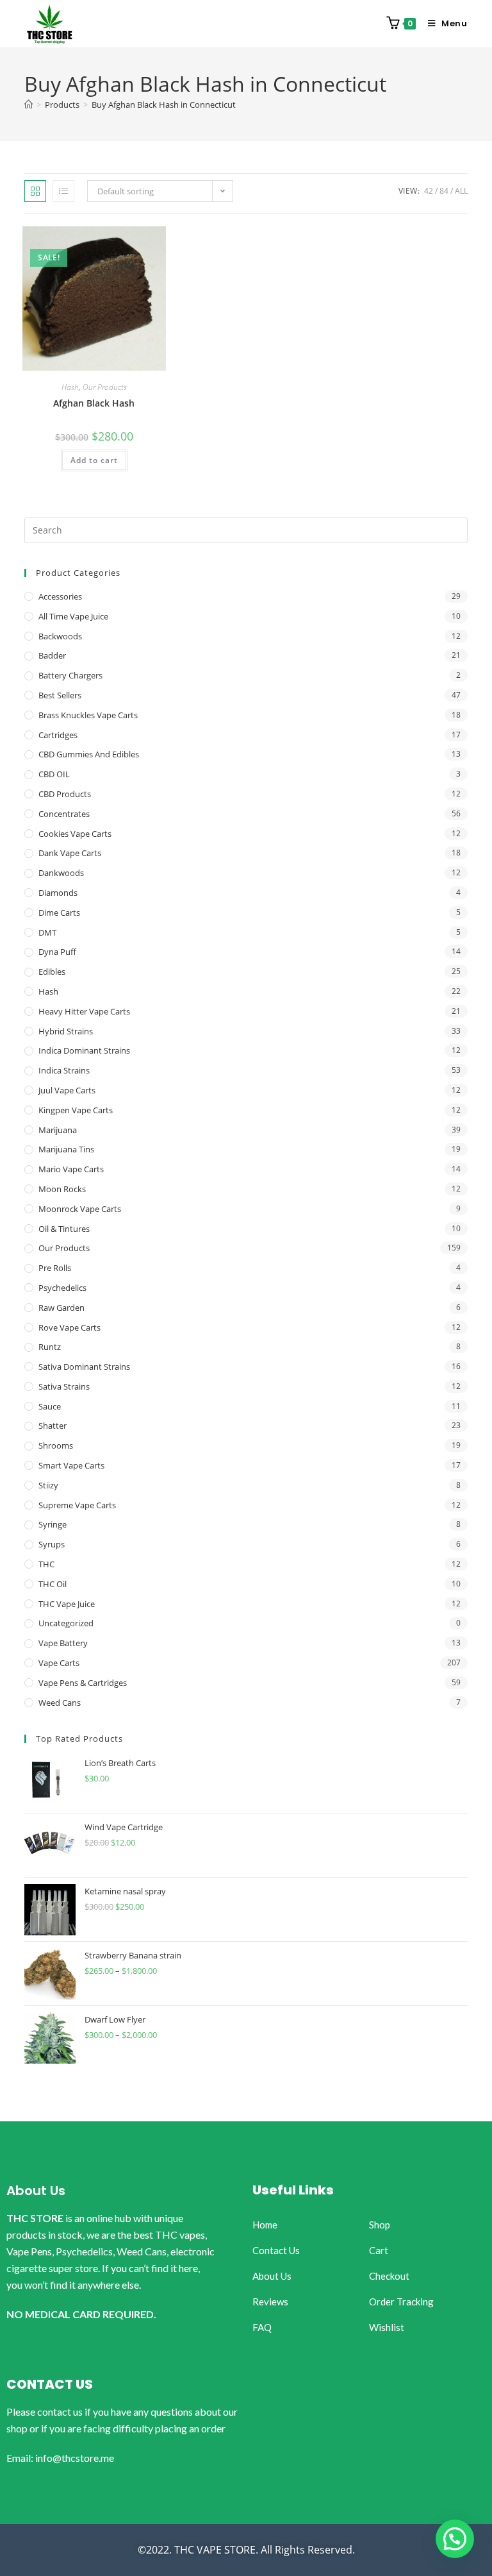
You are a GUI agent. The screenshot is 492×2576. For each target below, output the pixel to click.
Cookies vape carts (75, 834)
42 (429, 191)
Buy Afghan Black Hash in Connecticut (164, 105)
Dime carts (59, 913)
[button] (455, 2539)
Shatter (53, 1426)
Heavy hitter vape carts (84, 1011)
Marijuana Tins (66, 1149)
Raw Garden (61, 1308)
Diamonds (58, 893)
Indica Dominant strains (84, 1050)
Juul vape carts (67, 1090)
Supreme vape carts (77, 1505)
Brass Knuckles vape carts (88, 715)
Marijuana (58, 1130)
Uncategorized (66, 1623)
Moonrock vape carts (80, 1209)
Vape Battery (63, 1643)
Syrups (52, 1544)
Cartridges (58, 735)
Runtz (50, 1347)
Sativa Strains (64, 1386)
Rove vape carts (70, 1327)
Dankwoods (61, 873)
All (461, 191)
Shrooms (56, 1445)
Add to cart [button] (94, 460)
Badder (52, 655)
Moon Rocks (62, 1189)
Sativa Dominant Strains (84, 1367)
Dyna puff (57, 952)
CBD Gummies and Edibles (89, 754)
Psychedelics (62, 1288)
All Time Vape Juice (73, 616)
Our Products (105, 387)
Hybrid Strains (66, 1031)
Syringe (53, 1524)
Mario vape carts (71, 1169)
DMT (47, 932)
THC (46, 1564)
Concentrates (64, 814)
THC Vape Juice (67, 1604)
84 (444, 191)
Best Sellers (60, 695)
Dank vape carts (70, 853)
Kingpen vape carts (76, 1110)
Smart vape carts (71, 1465)
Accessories (60, 596)
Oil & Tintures (64, 1229)
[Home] (29, 105)
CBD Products (65, 794)
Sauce (50, 1406)
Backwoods (60, 636)
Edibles (52, 972)
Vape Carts (59, 1663)
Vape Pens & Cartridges (83, 1683)
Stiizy (48, 1485)
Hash (70, 387)
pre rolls (55, 1268)
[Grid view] (35, 191)
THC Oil (53, 1584)
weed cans (60, 1703)
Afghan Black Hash (94, 403)
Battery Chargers (70, 675)
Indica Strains (64, 1070)
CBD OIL (54, 774)
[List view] (63, 191)
